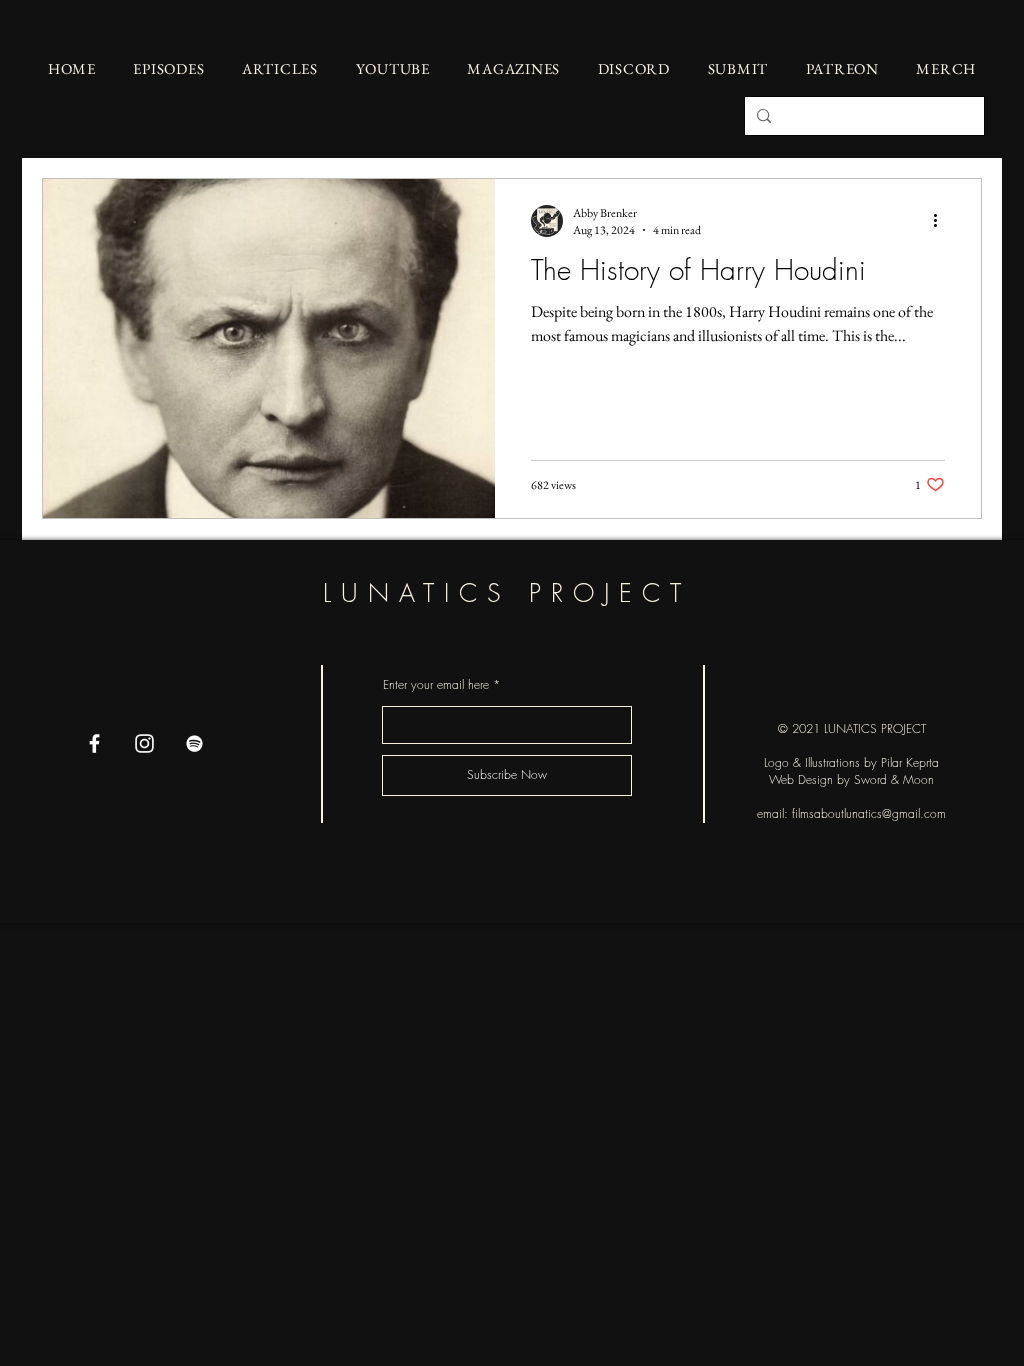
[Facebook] (94, 743)
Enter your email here (436, 685)
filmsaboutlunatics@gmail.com (869, 813)
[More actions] (942, 221)
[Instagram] (144, 743)
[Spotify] (194, 743)
